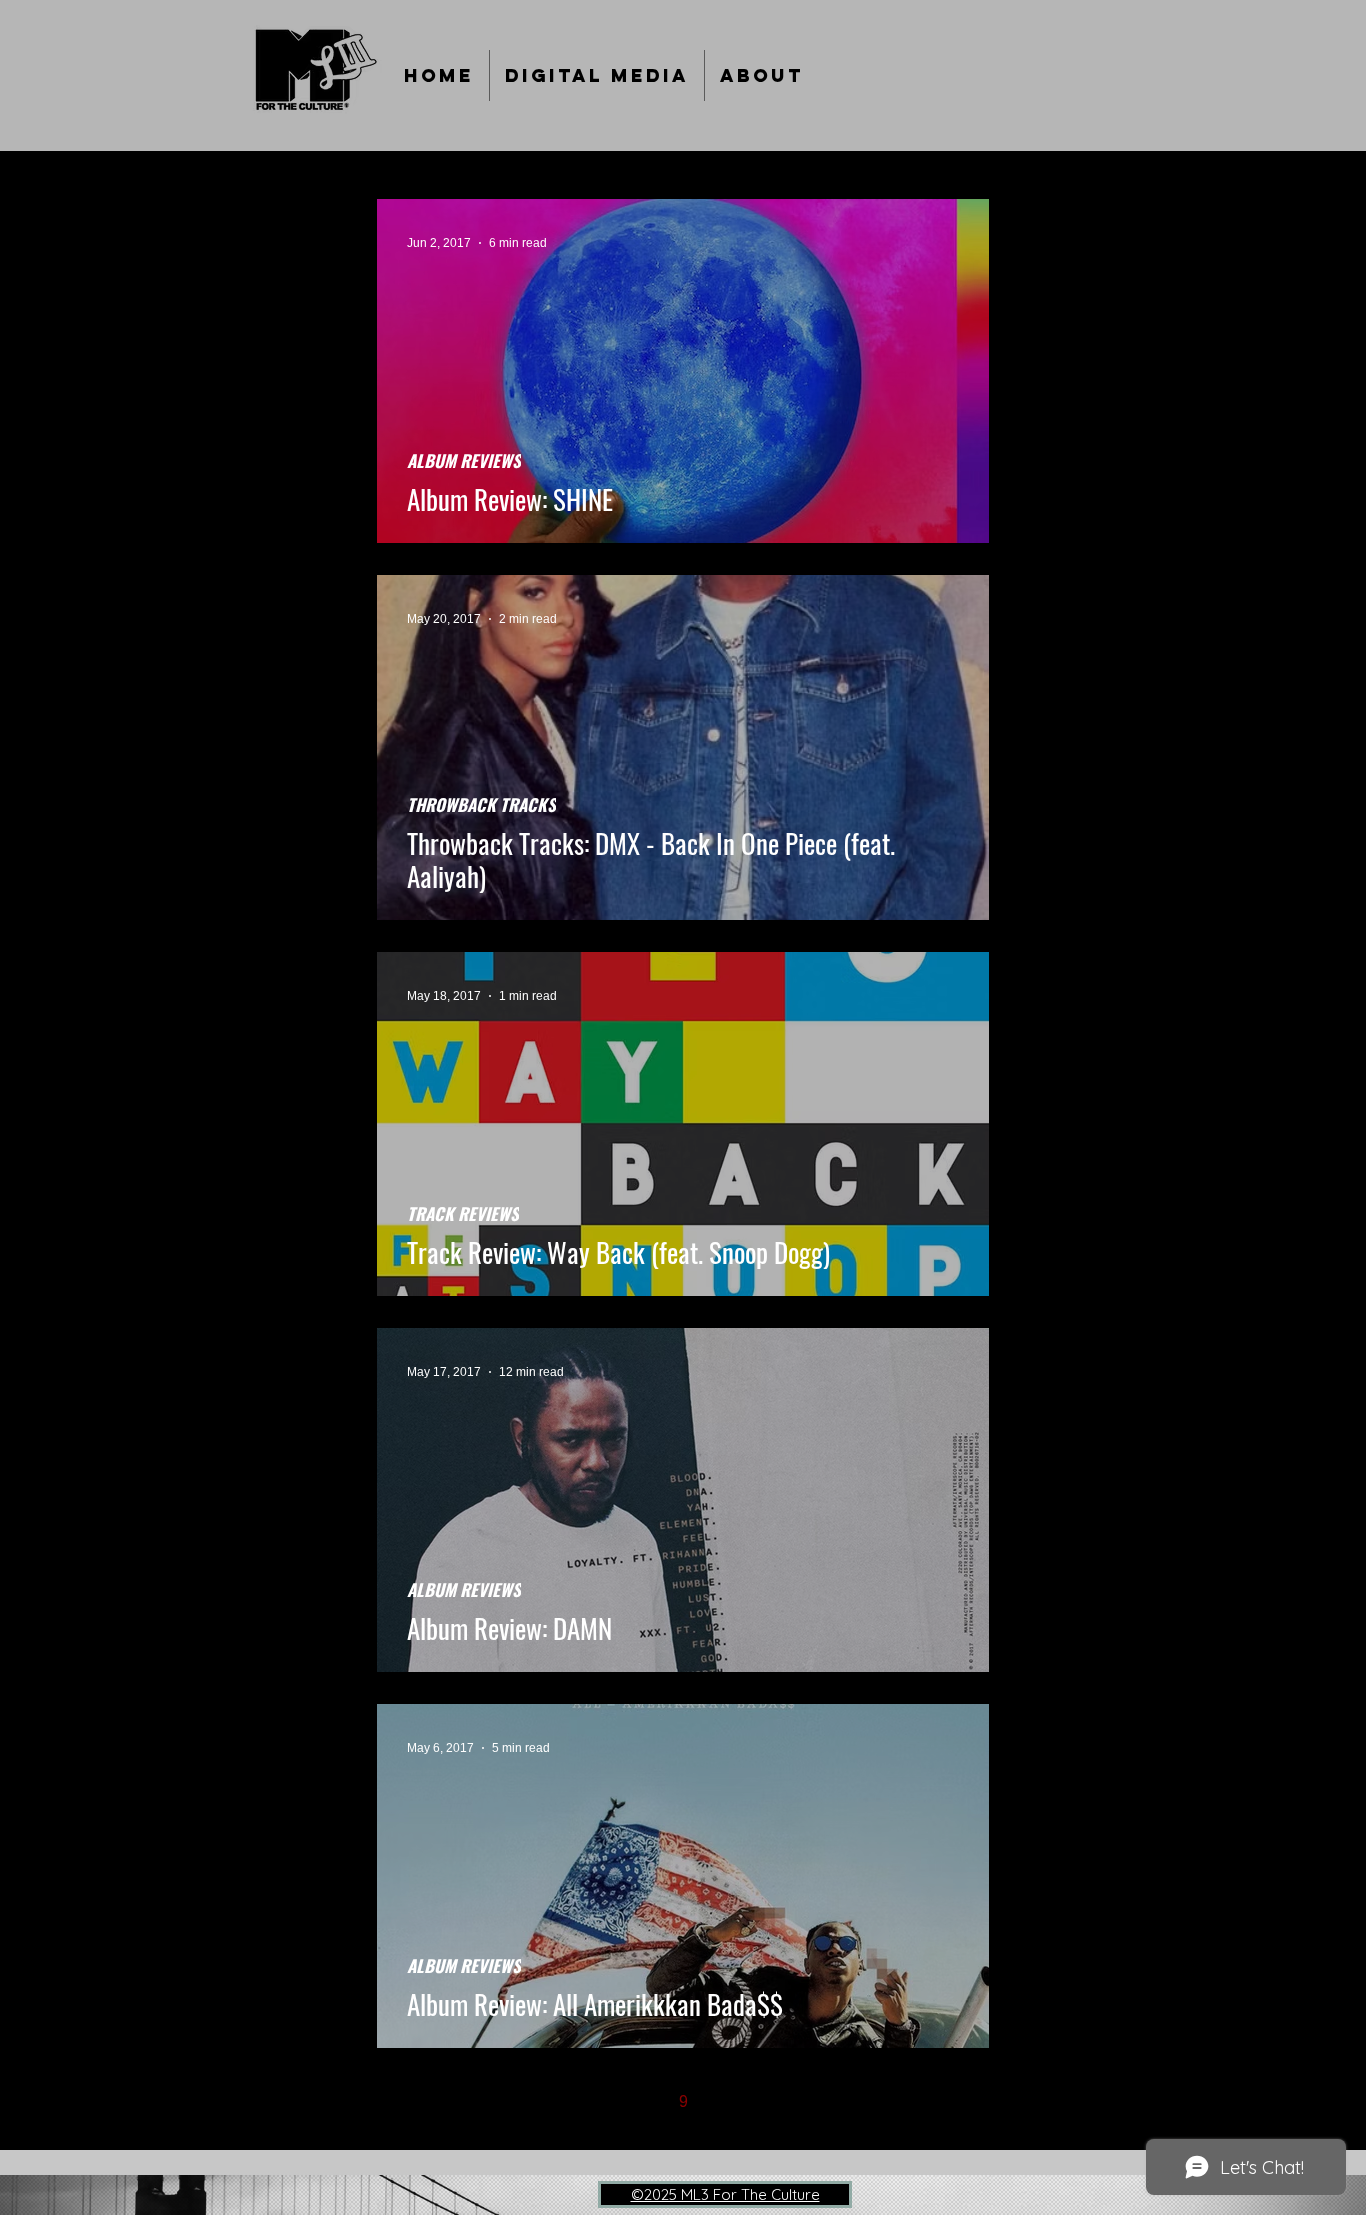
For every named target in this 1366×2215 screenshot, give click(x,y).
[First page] (515, 2102)
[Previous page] (557, 2102)
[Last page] (851, 2102)
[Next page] (809, 2102)
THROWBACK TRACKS (481, 804)
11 (767, 2101)
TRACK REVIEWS (463, 1213)
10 (725, 2101)
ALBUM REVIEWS (464, 460)
